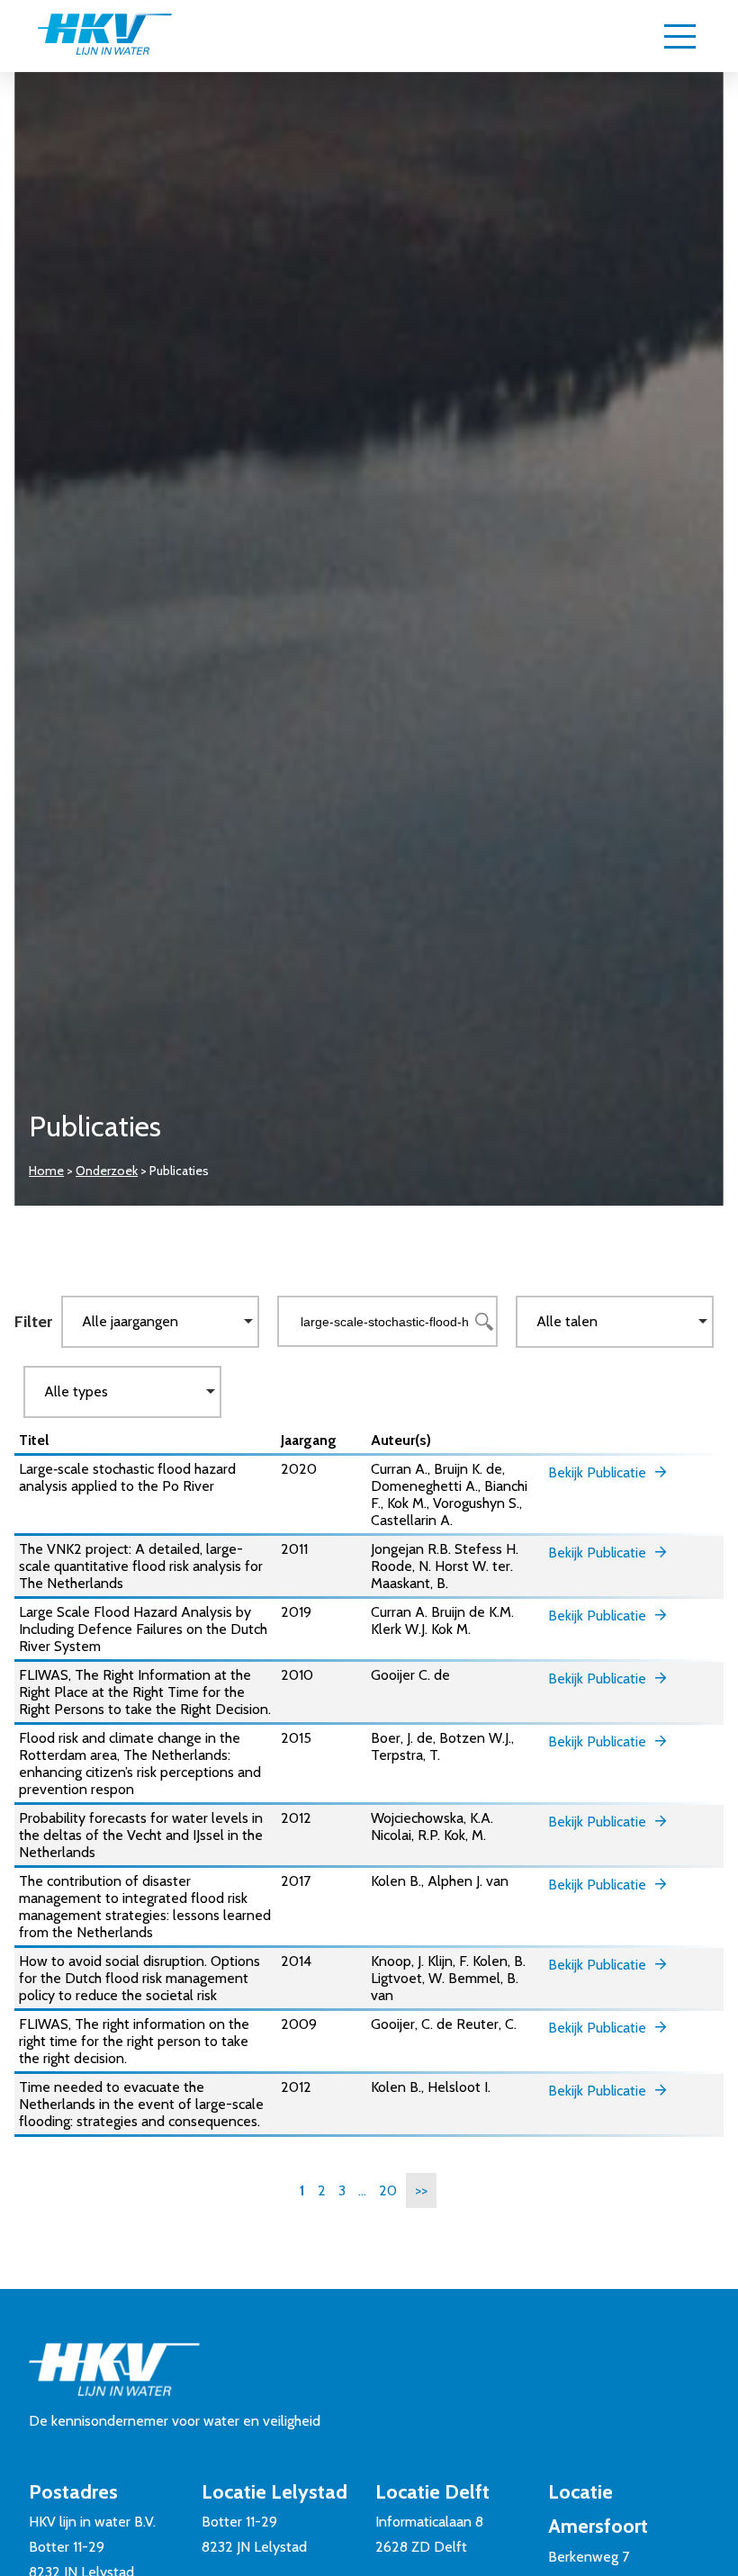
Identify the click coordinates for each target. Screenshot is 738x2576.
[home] (104, 36)
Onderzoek (107, 1171)
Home (46, 1171)
